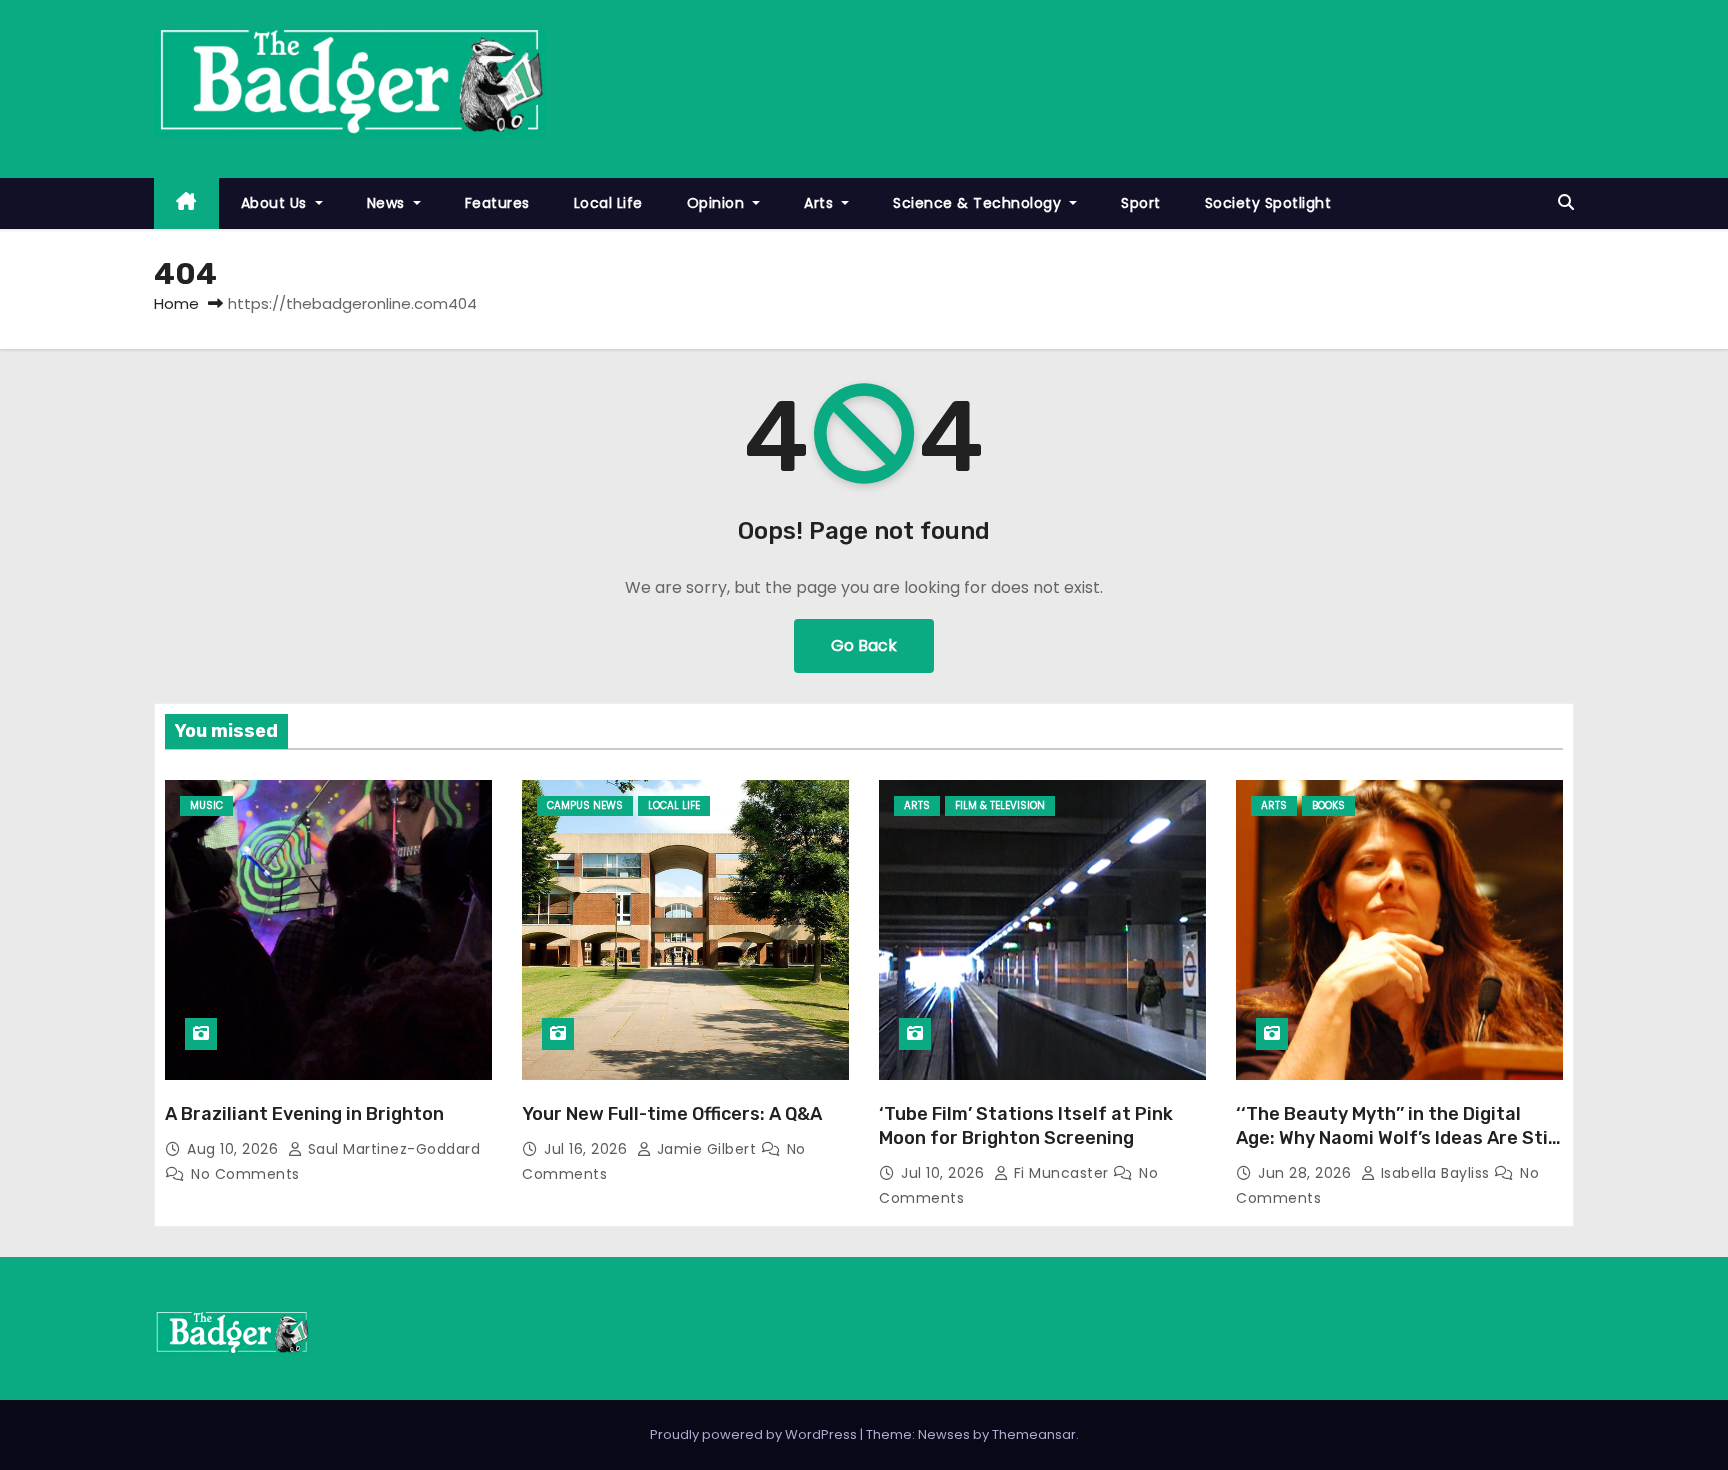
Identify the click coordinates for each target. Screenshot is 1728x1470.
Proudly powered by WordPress (755, 1434)
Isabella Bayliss (1435, 1173)
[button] (1566, 202)
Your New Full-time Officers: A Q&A (672, 1114)
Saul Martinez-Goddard (391, 1149)
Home (176, 303)
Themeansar (1034, 1434)
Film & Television (1000, 805)
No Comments (245, 1174)
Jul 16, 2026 (588, 1149)
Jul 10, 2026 (945, 1173)
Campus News (585, 805)
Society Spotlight (1268, 203)
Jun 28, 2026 (1307, 1173)
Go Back (864, 645)
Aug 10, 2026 (235, 1149)
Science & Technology (979, 203)
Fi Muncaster (1061, 1173)
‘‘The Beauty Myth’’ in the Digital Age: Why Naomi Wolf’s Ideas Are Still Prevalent (1397, 1138)
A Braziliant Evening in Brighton (304, 1114)
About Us (276, 203)
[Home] (186, 203)
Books (1328, 805)
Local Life (608, 203)
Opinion (718, 203)
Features (497, 203)
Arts (821, 203)
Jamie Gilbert (706, 1149)
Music (206, 805)
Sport (1141, 203)
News (388, 203)
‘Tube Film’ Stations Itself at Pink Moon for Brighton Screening (1026, 1126)
